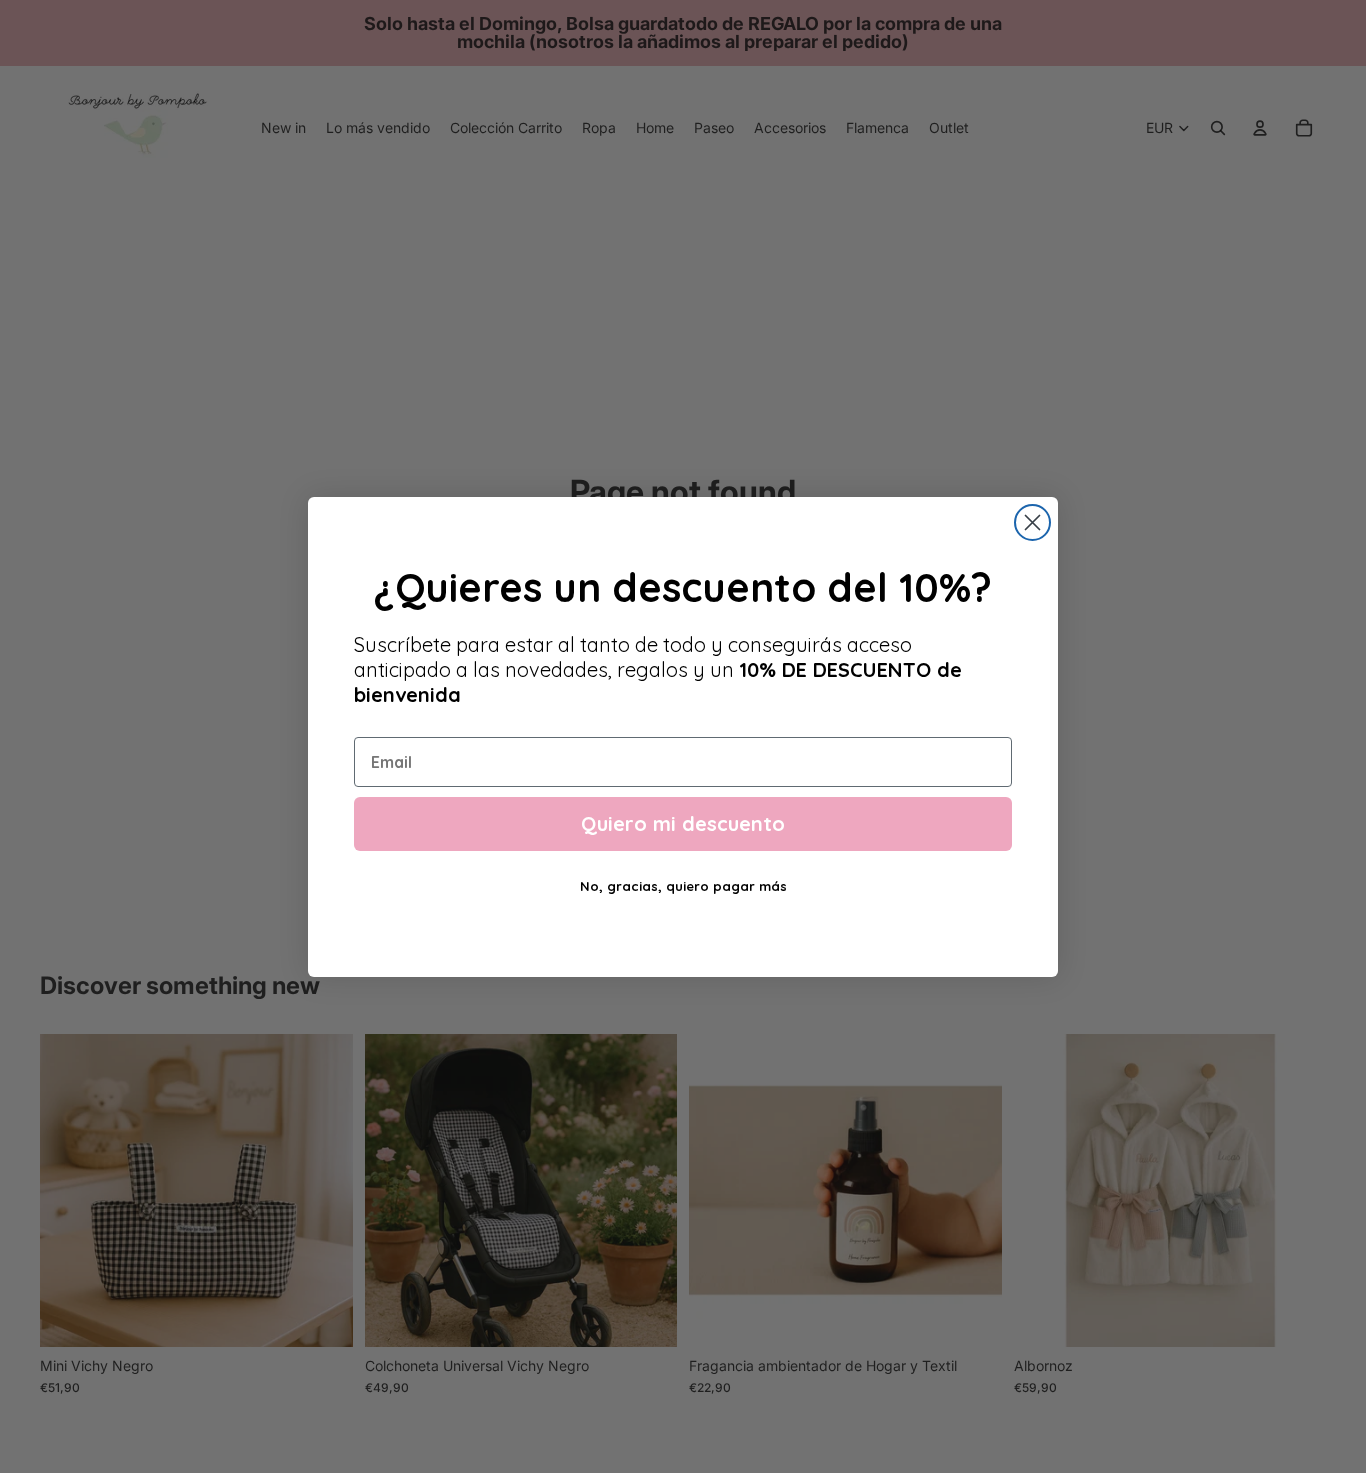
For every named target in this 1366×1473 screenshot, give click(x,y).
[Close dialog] (1032, 522)
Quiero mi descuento (683, 823)
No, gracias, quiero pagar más (683, 886)
